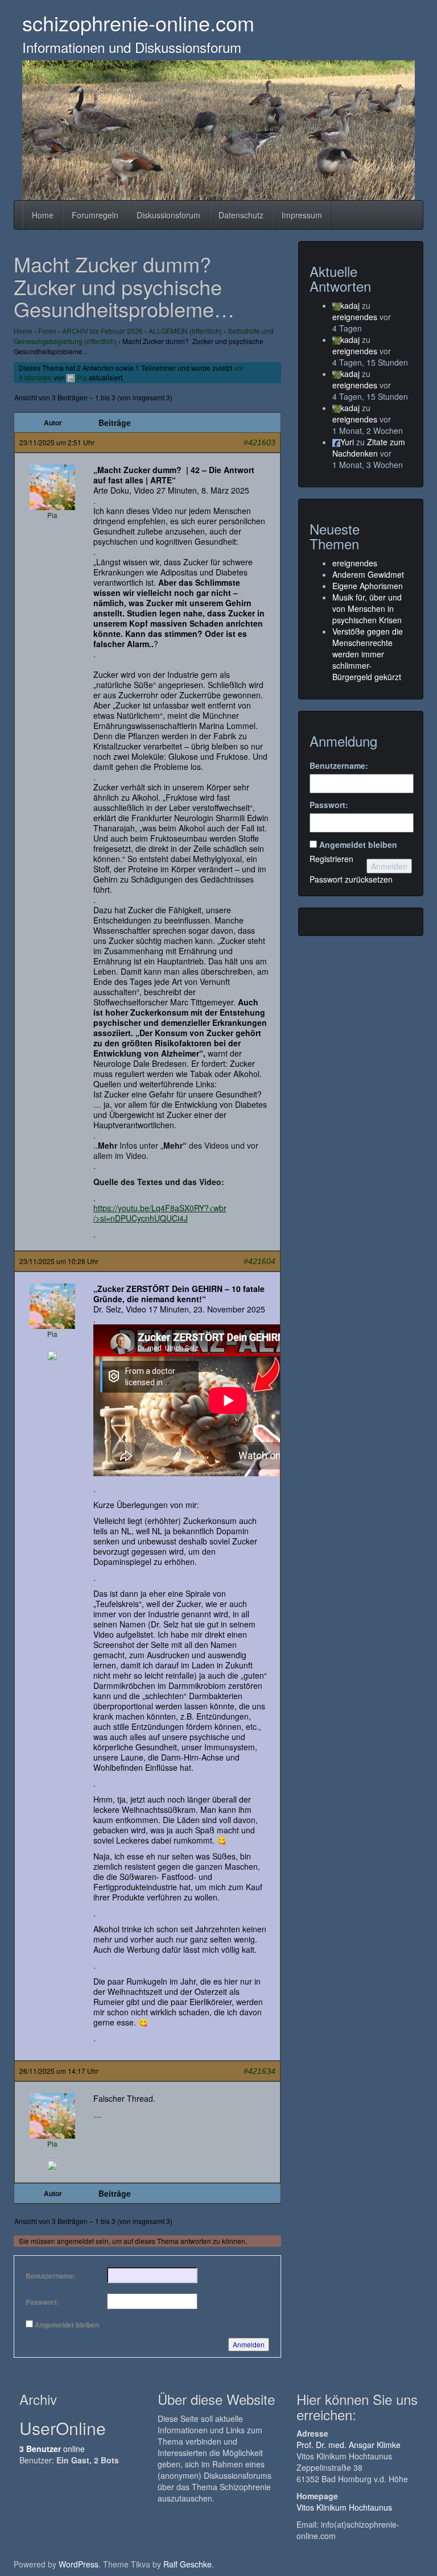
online (52, 2449)
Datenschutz (241, 215)
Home (43, 215)
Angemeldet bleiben (67, 2325)
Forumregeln (95, 215)
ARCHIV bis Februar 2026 (102, 331)
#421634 (259, 2071)
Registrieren (331, 859)
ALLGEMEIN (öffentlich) (185, 331)
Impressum (302, 215)
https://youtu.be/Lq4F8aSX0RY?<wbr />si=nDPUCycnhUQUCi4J (160, 1213)
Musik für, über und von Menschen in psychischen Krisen (367, 608)
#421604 (259, 1261)
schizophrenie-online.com (138, 22)
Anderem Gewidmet (368, 574)
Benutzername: (51, 2276)
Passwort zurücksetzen (351, 879)
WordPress (79, 2564)
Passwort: (42, 2302)
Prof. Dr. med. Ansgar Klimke (349, 2445)
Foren (47, 331)
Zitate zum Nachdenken (369, 448)
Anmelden (249, 2344)
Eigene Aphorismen (368, 586)
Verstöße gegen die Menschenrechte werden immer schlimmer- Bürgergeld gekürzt (368, 654)
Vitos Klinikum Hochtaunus (344, 2507)
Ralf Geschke (187, 2564)
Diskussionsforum (168, 215)
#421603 (259, 442)
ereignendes (355, 317)
